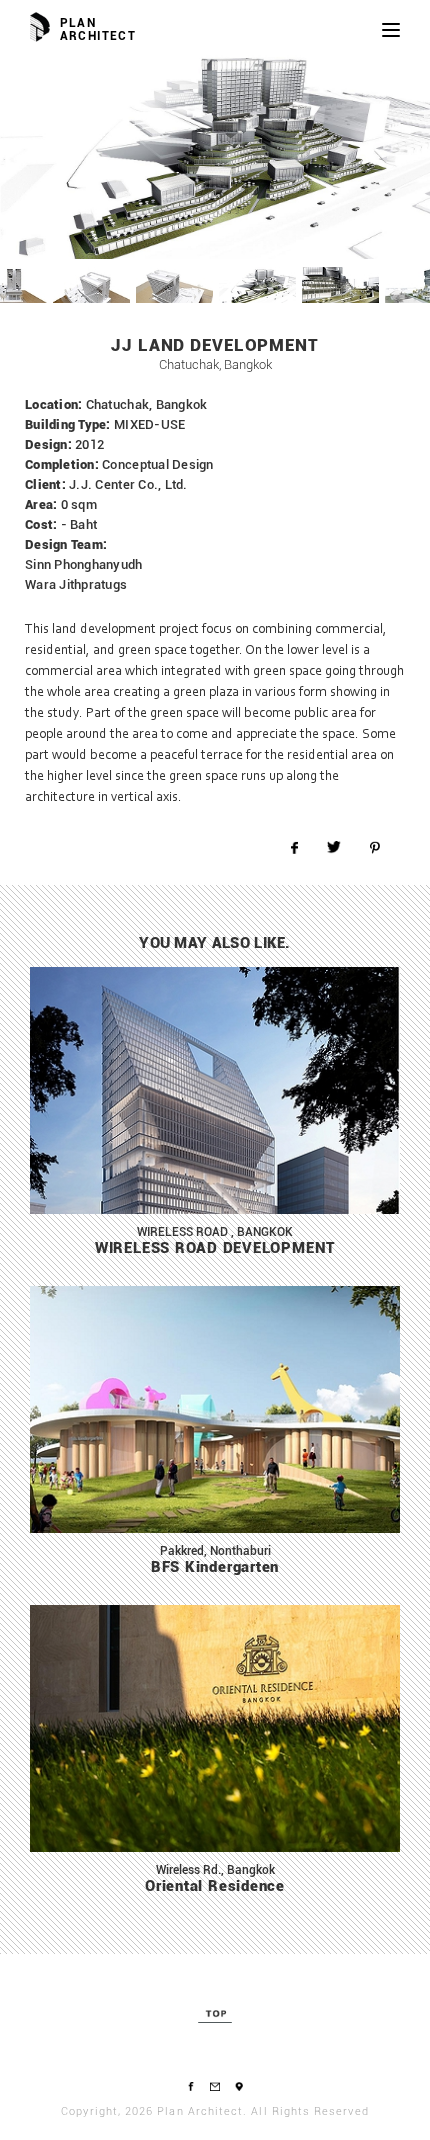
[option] (215, 157)
